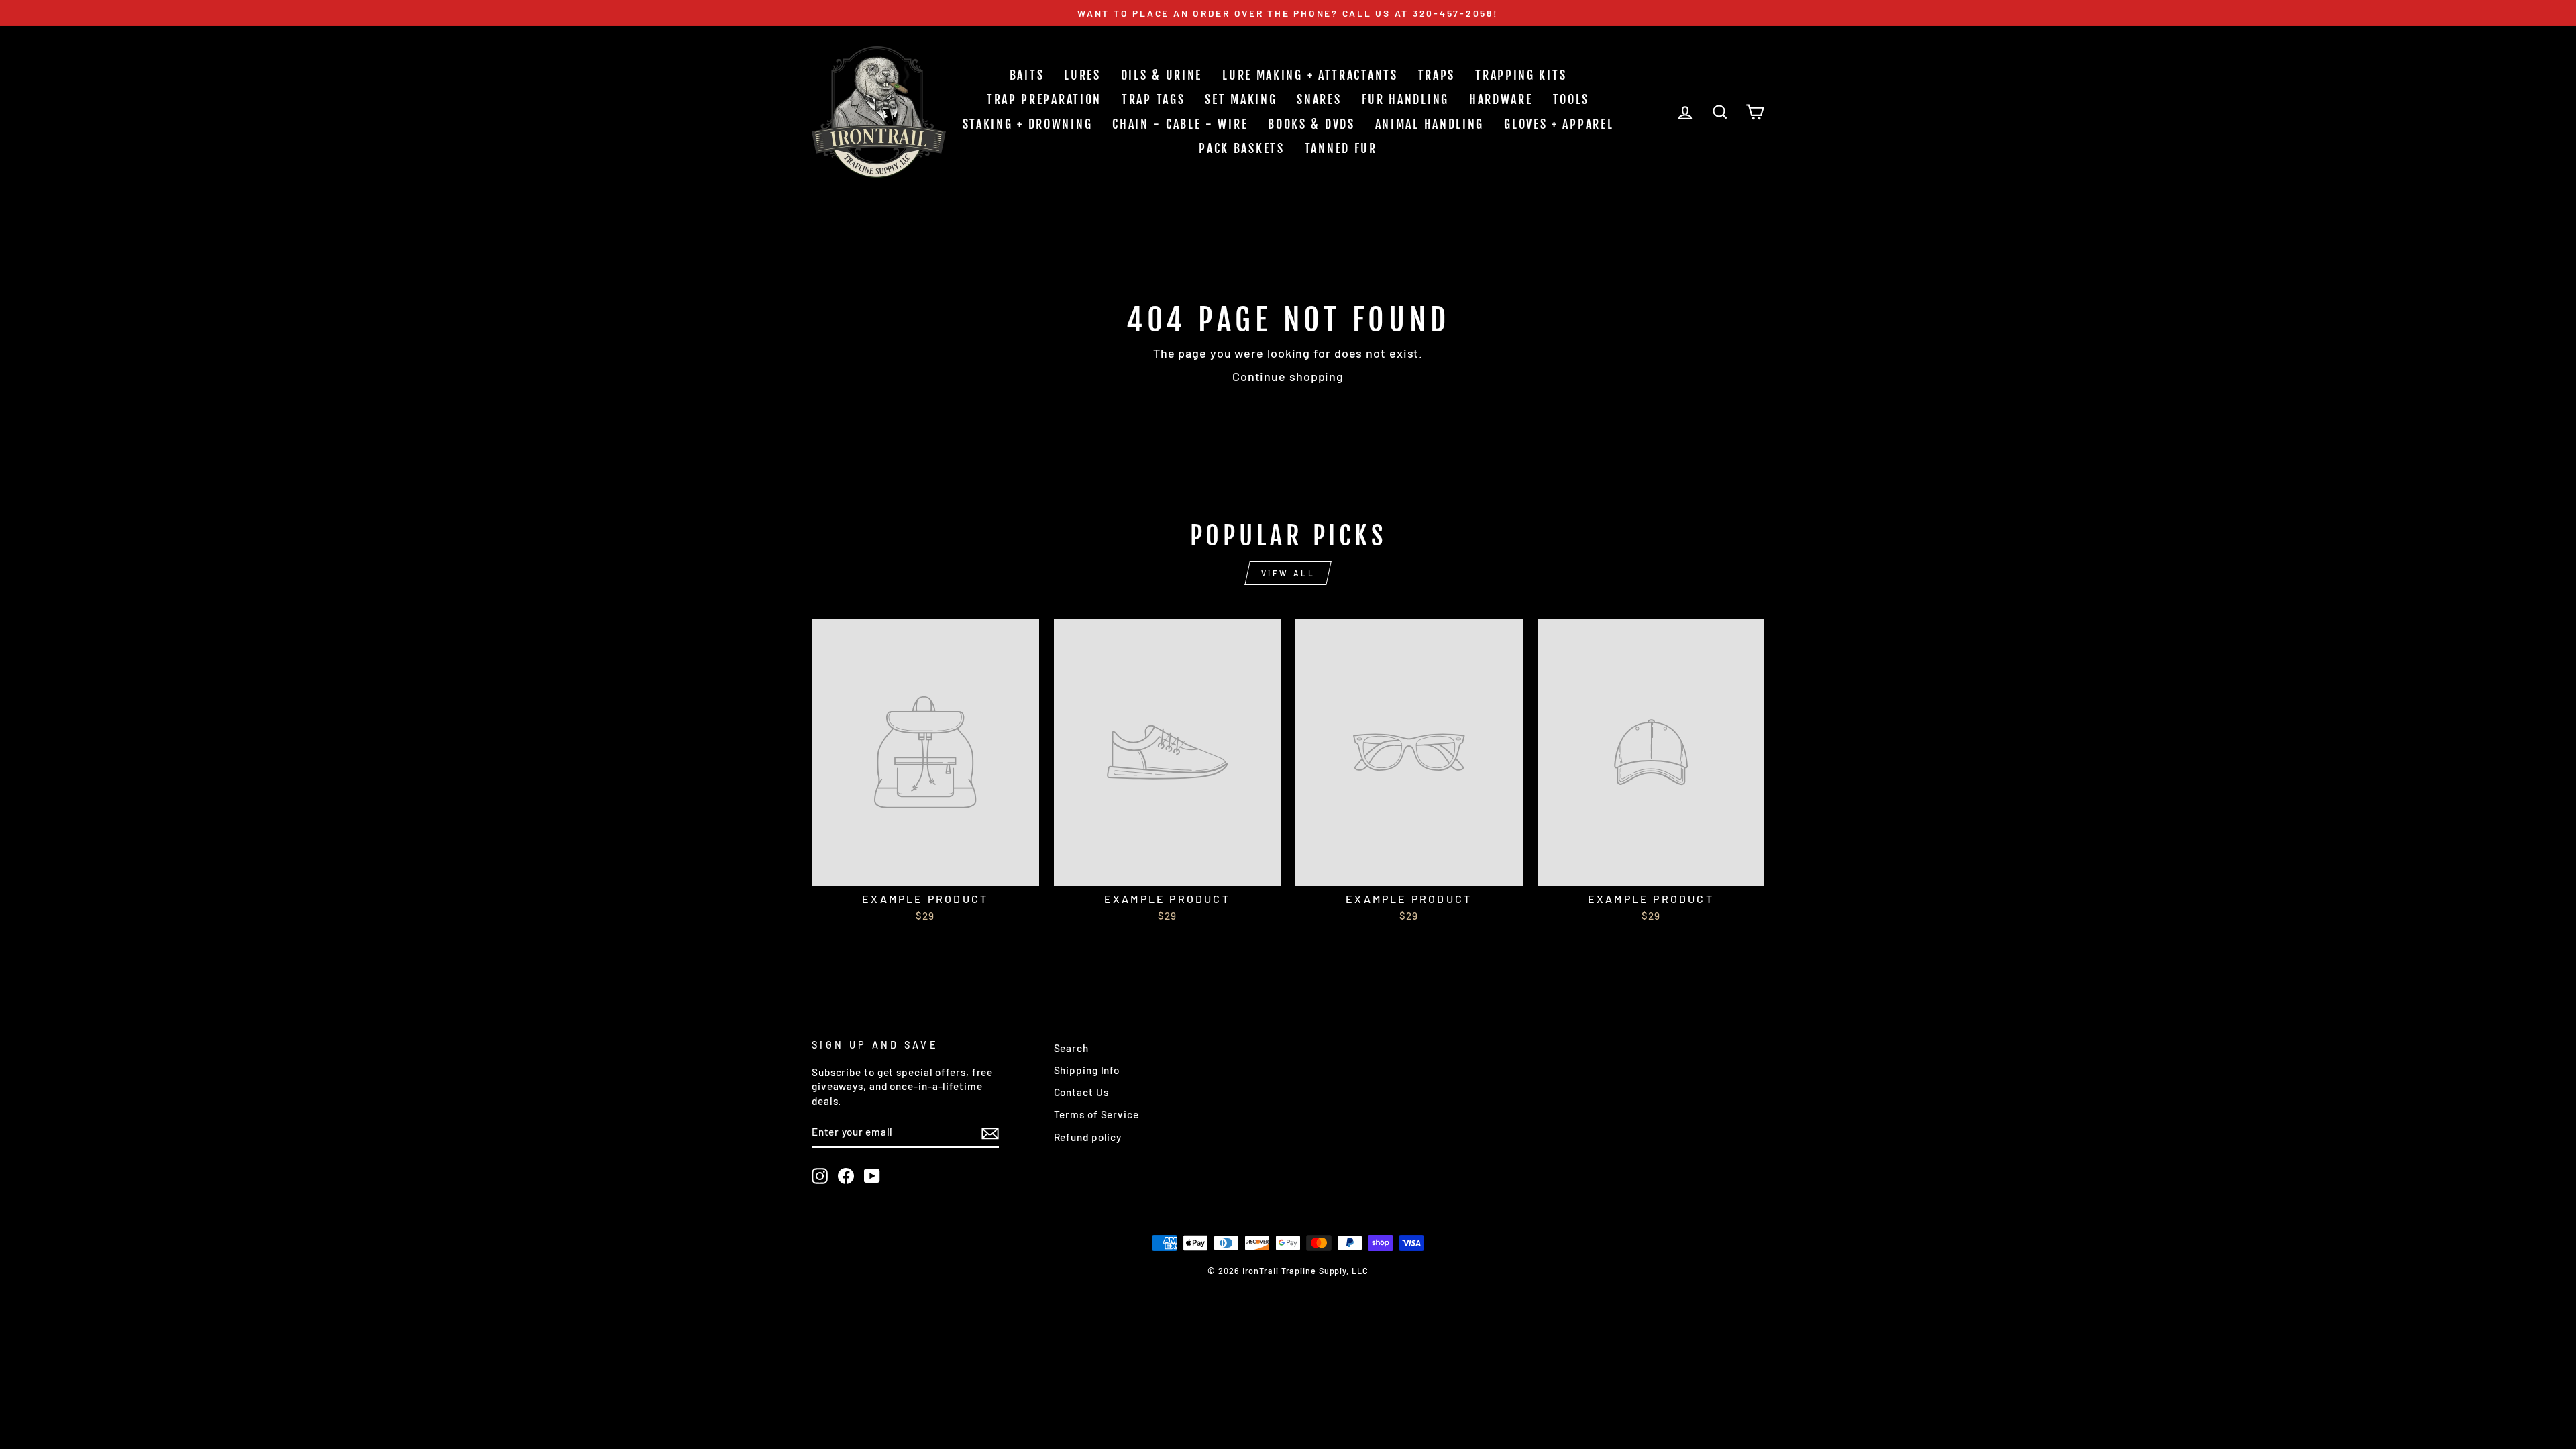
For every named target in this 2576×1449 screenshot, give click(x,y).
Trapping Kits (1521, 75)
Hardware (1501, 99)
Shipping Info (1087, 1070)
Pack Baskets (1241, 148)
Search (1071, 1048)
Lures (1082, 75)
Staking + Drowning (1028, 124)
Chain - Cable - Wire (1180, 124)
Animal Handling (1430, 124)
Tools (1571, 99)
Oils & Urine (1162, 75)
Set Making (1241, 99)
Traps (1437, 75)
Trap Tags (1153, 99)
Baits (1027, 75)
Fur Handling (1405, 99)
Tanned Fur (1341, 148)
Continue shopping (1288, 376)
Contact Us (1081, 1092)
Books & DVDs (1311, 124)
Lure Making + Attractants (1310, 75)
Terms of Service (1096, 1114)
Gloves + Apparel (1559, 124)
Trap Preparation (1044, 99)
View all (1288, 573)
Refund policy (1088, 1137)
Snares (1319, 99)
